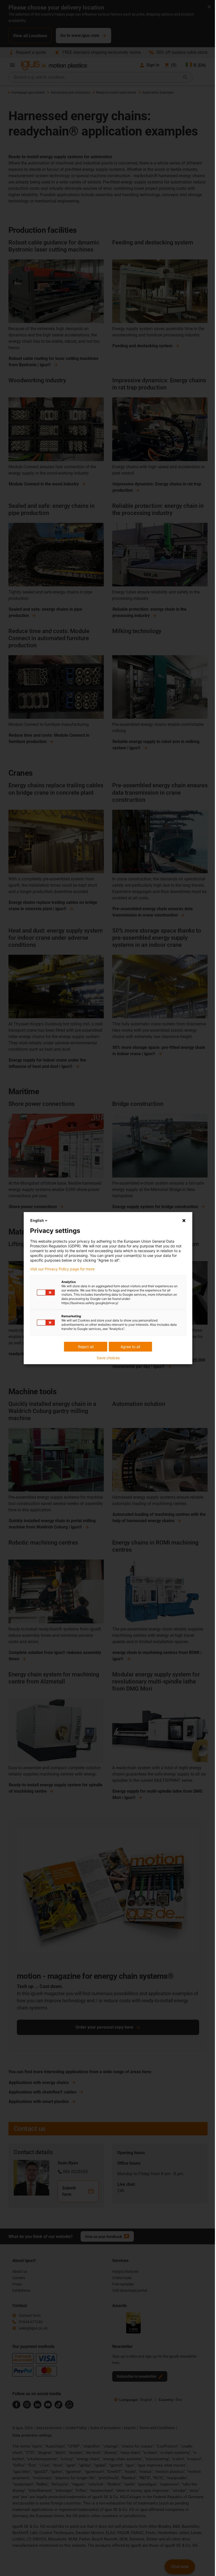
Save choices (108, 1358)
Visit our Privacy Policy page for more (62, 1269)
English (37, 1220)
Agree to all (130, 1347)
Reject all (86, 1347)
